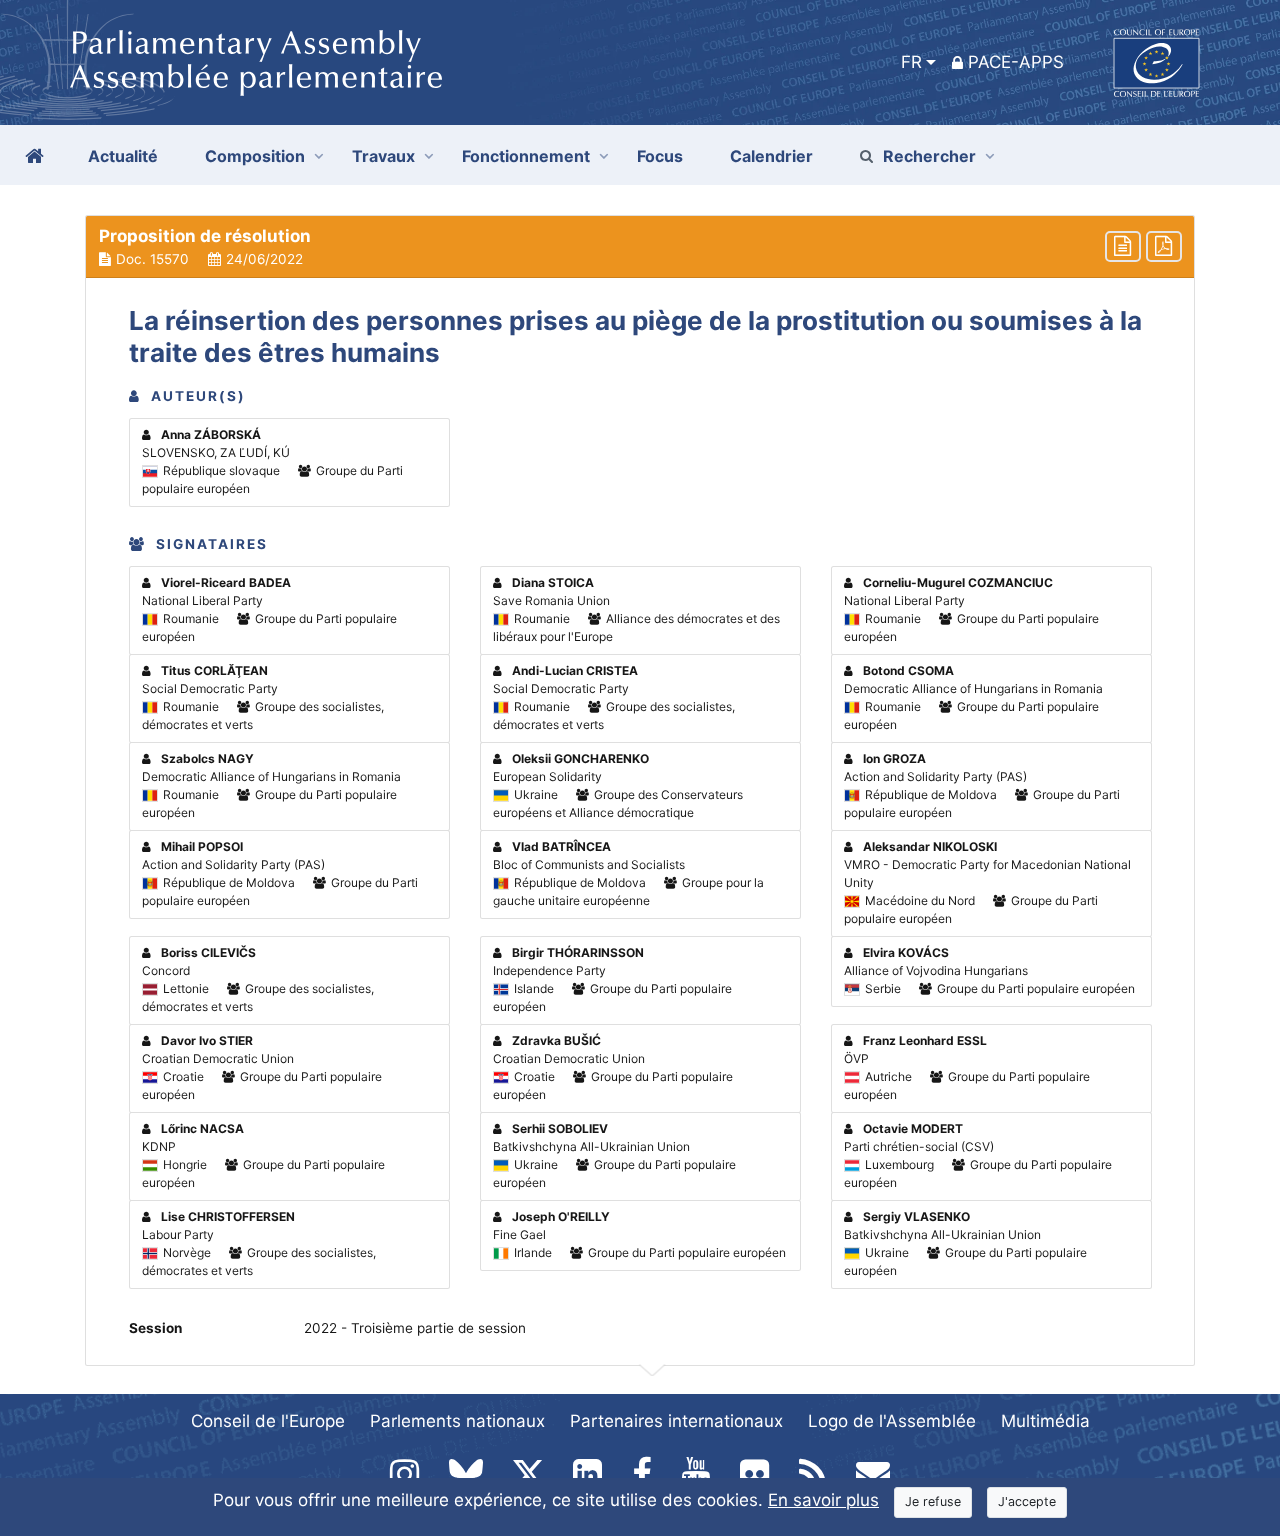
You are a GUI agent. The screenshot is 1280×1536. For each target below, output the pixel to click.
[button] (640, 247)
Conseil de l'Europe (268, 1421)
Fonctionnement (526, 156)
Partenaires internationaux (676, 1421)
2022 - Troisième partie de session (415, 1328)
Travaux (383, 156)
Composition (255, 156)
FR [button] (911, 62)
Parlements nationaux (457, 1421)
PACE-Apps (1016, 62)
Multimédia (1045, 1421)
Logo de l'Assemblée (892, 1421)
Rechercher (929, 156)
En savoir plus (823, 1500)
